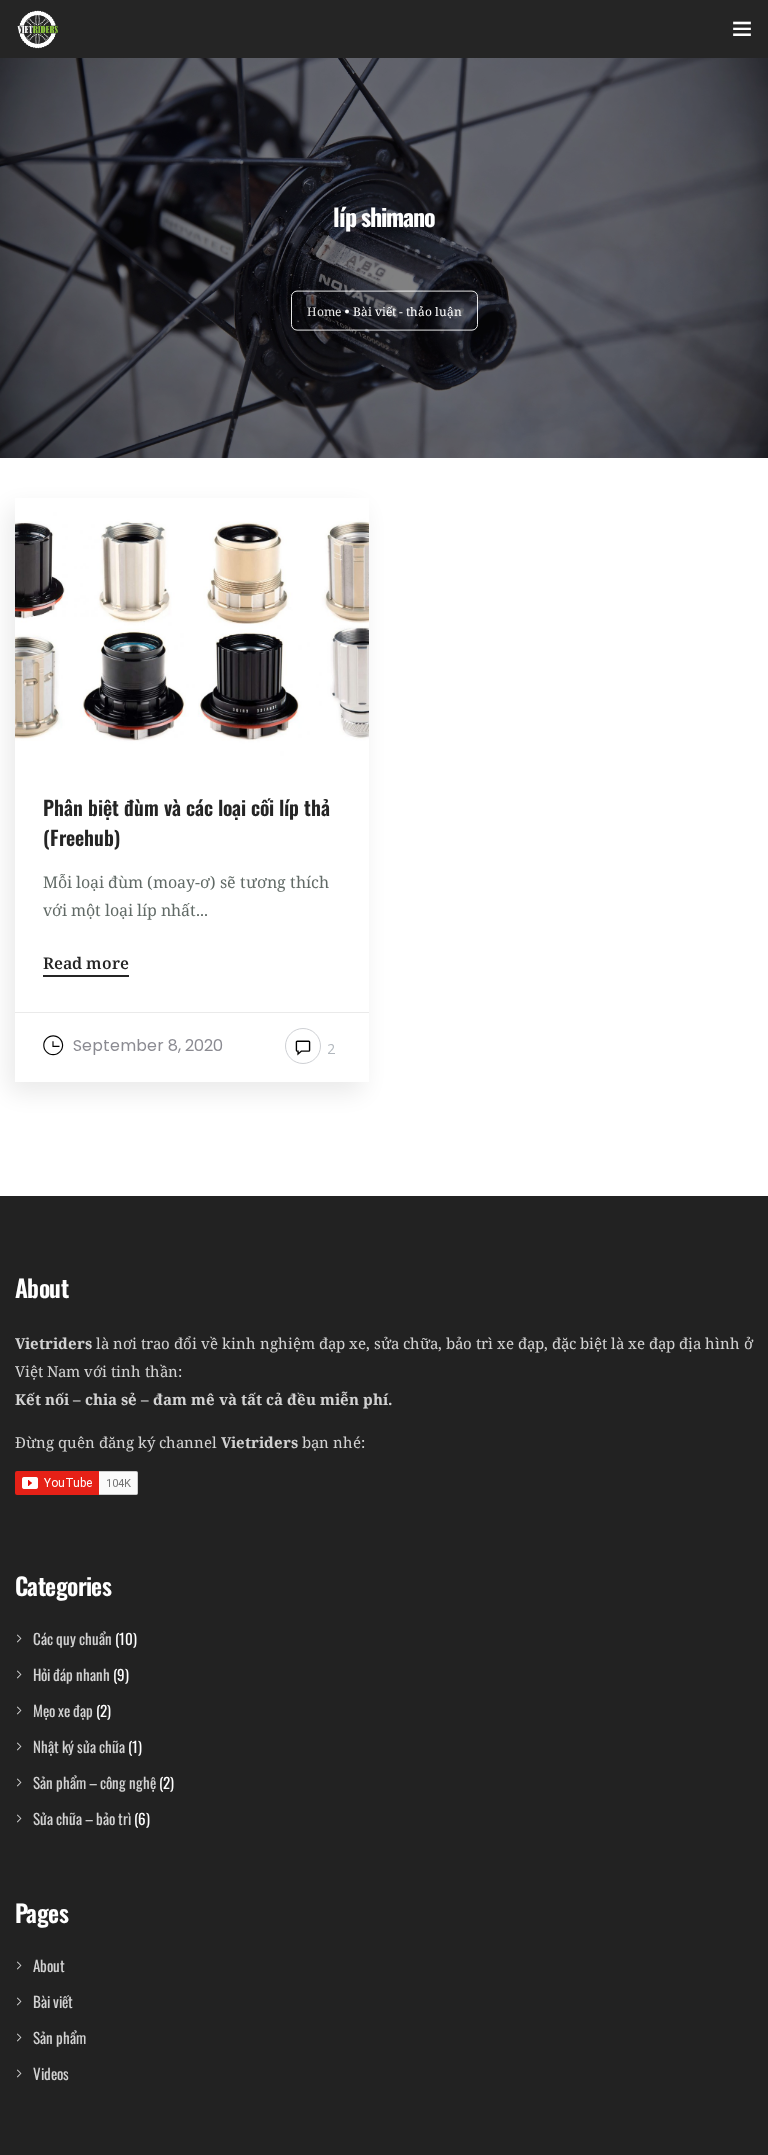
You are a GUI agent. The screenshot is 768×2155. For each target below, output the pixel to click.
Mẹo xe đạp (63, 1710)
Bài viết (53, 2001)
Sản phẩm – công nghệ (94, 1782)
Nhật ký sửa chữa (79, 1746)
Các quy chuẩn (72, 1638)
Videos (51, 2073)
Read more (86, 964)
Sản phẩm (59, 2037)
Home (324, 310)
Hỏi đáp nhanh (71, 1674)
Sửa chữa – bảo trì (82, 1818)
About (49, 1965)
